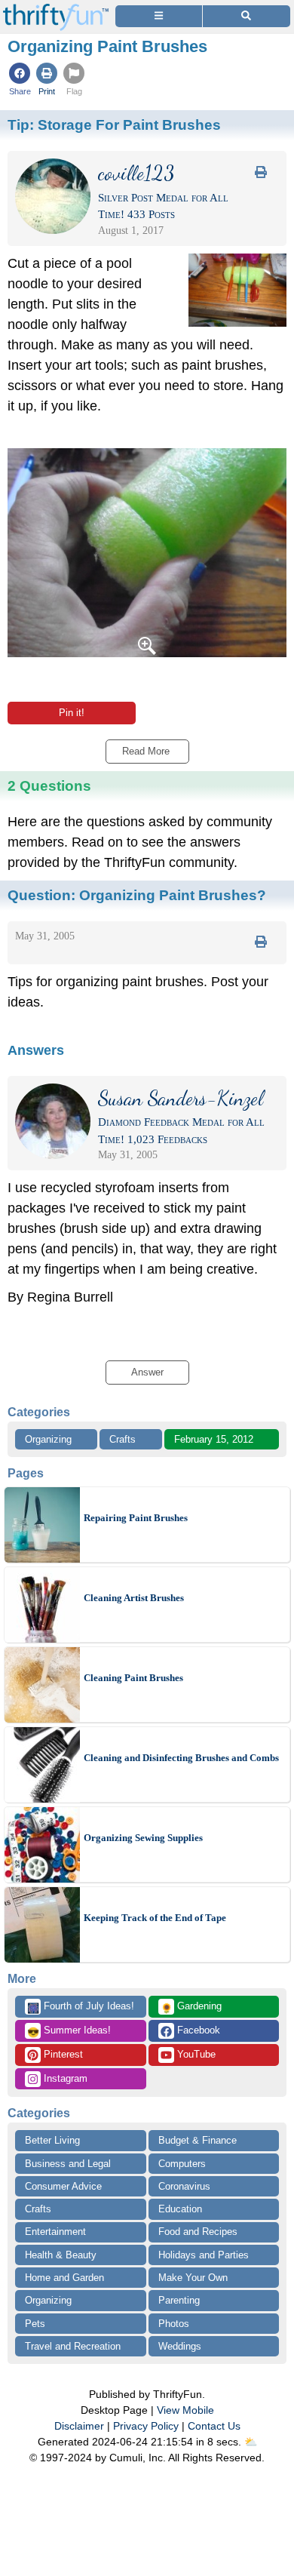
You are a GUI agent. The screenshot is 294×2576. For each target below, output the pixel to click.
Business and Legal (68, 2164)
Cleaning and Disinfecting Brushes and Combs (181, 1758)
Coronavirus (184, 2186)
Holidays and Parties (204, 2255)
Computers (182, 2164)
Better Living (52, 2140)
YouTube (195, 2054)
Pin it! (72, 713)
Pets (35, 2324)
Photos (174, 2324)
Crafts (122, 1439)
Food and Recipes (198, 2232)
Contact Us (214, 2426)
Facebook (197, 2030)
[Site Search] (247, 16)
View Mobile (185, 2410)
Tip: (114, 124)
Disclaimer (79, 2426)
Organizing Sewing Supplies (143, 1838)
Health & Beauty (61, 2255)
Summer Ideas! (69, 2031)
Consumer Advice (63, 2186)
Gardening (191, 2007)
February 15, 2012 (214, 1439)
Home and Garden (64, 2278)
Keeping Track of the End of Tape (155, 1918)
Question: (137, 895)
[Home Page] (56, 9)
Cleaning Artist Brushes (134, 1598)
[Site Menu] (159, 16)
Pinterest (62, 2054)
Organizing (48, 1439)
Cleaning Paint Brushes (133, 1678)
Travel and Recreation (73, 2346)
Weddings (180, 2346)
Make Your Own (193, 2278)
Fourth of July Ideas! (81, 2007)
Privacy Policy (146, 2426)
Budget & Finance (198, 2140)
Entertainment (55, 2232)
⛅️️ (251, 2442)
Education (180, 2209)
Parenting (179, 2300)
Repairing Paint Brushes (136, 1518)
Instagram (64, 2078)
